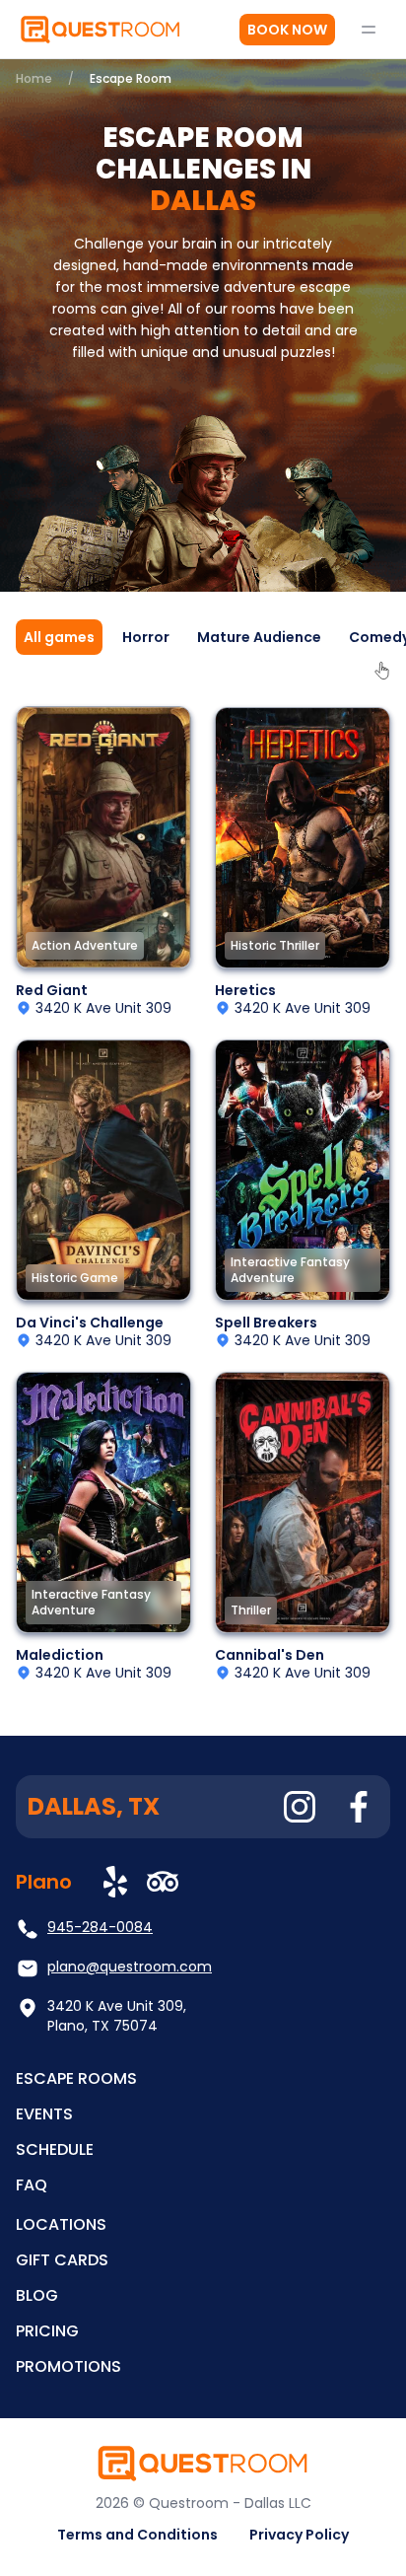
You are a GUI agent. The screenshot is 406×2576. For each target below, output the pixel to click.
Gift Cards (62, 2260)
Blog (37, 2295)
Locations (61, 2224)
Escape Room (131, 78)
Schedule (55, 2149)
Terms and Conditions (137, 2535)
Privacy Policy (299, 2535)
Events (44, 2114)
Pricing (47, 2331)
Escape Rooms (76, 2078)
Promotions (68, 2366)
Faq (32, 2185)
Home (34, 78)
